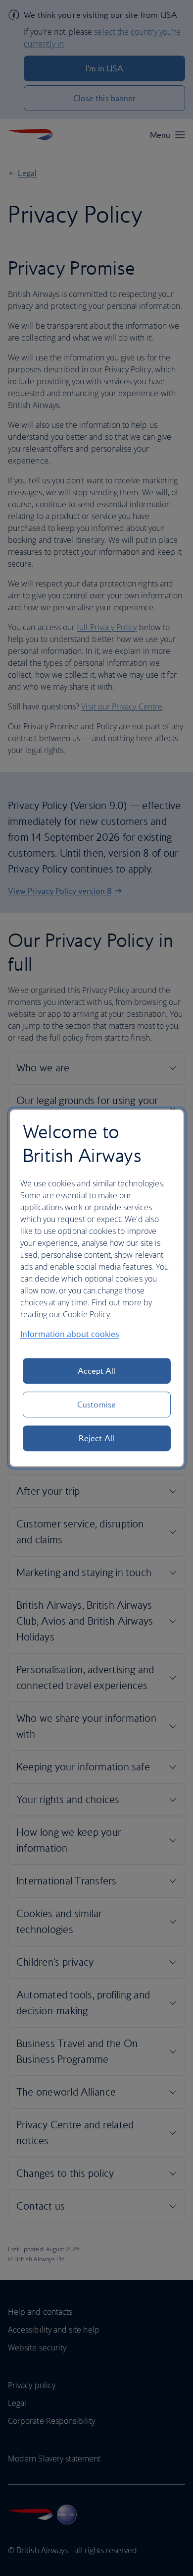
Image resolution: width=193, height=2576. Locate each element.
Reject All (96, 1438)
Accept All (97, 1371)
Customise (96, 1405)
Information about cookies (70, 1334)
